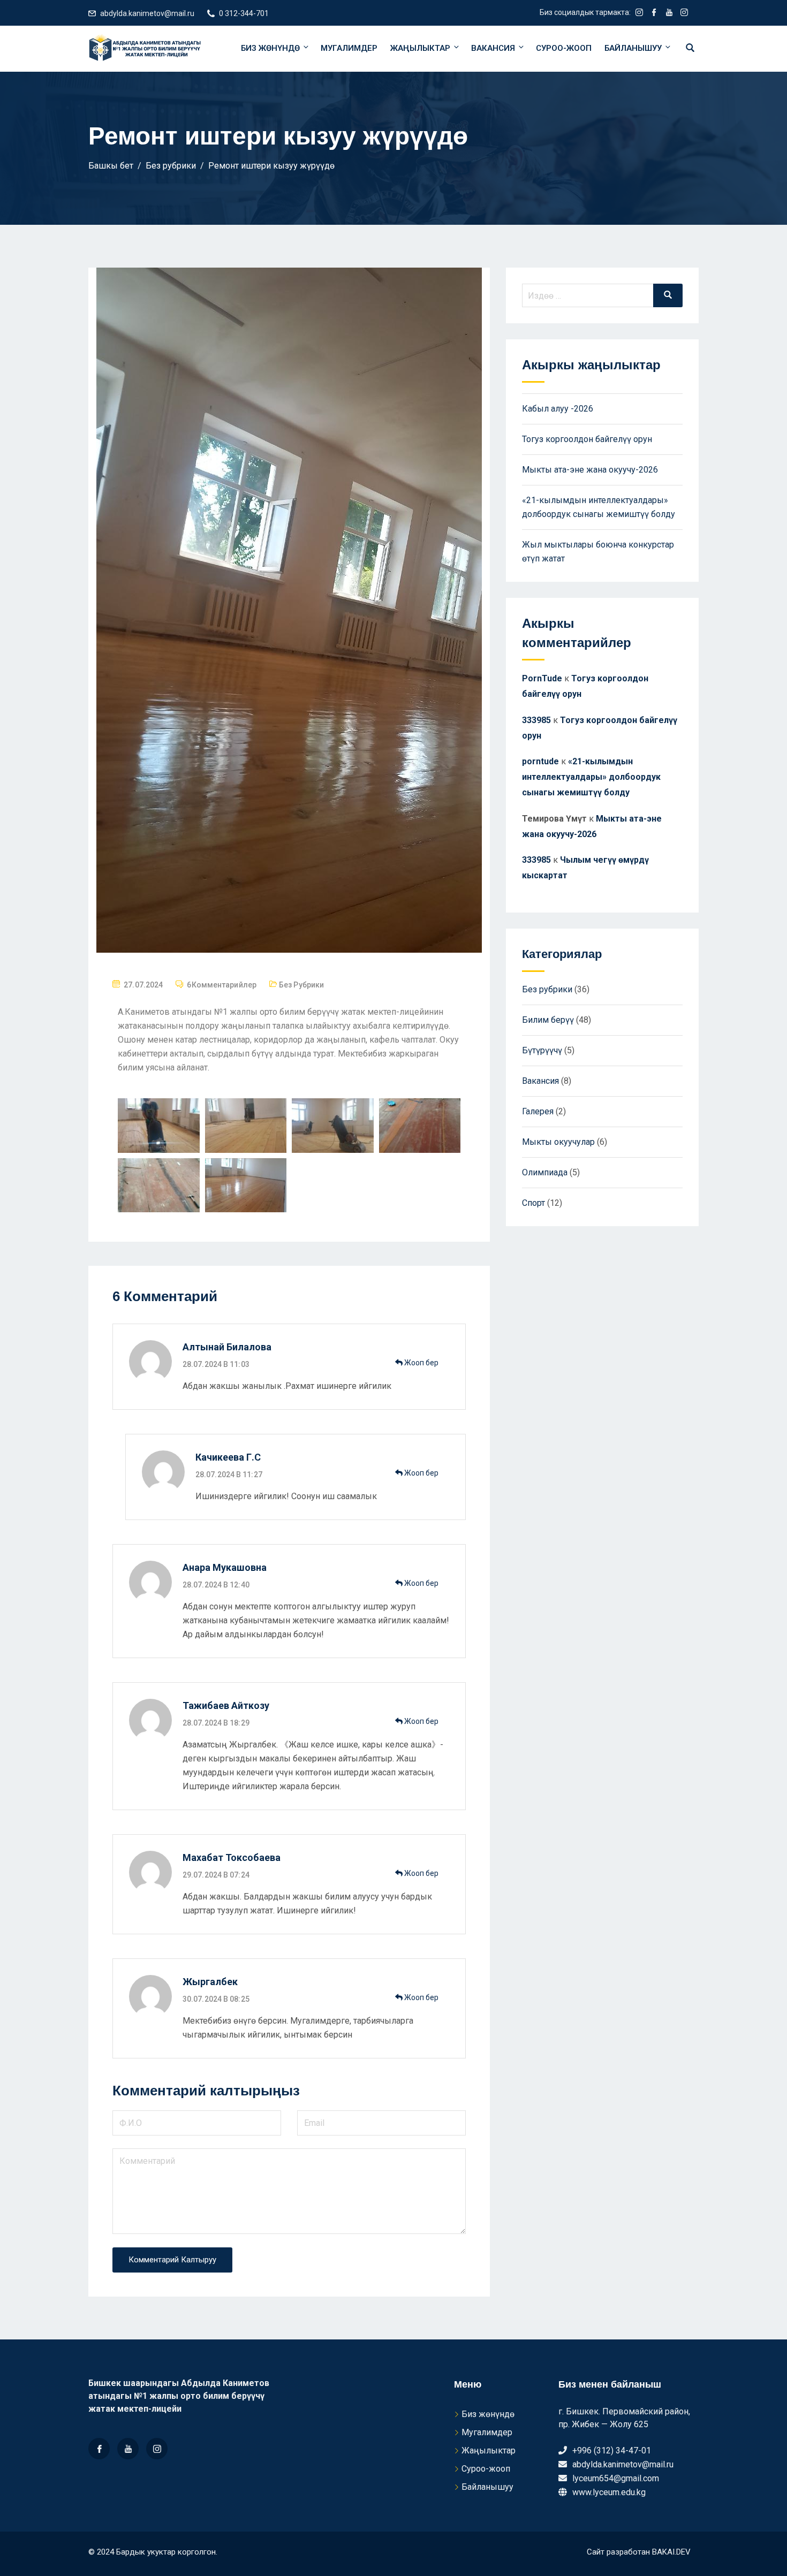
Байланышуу (633, 48)
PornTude (542, 678)
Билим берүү (548, 1020)
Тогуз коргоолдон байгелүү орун (587, 439)
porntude (540, 761)
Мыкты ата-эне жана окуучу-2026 (590, 470)
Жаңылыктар (420, 48)
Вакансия (493, 48)
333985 (536, 720)
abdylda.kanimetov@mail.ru (147, 13)
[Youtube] (128, 2449)
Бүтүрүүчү (542, 1050)
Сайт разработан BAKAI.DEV (639, 2552)
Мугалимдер (349, 48)
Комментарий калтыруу (172, 2260)
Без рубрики (301, 985)
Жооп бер (421, 1363)
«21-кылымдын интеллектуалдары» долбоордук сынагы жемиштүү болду (591, 777)
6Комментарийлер (222, 985)
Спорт (534, 1203)
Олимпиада (545, 1172)
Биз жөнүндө (270, 48)
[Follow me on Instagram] (639, 13)
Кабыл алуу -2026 (558, 409)
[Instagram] (157, 2449)
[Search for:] (602, 295)
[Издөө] (668, 295)
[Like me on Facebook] (654, 13)
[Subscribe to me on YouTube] (669, 13)
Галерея (538, 1111)
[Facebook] (99, 2449)
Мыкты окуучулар (558, 1142)
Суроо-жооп (564, 48)
